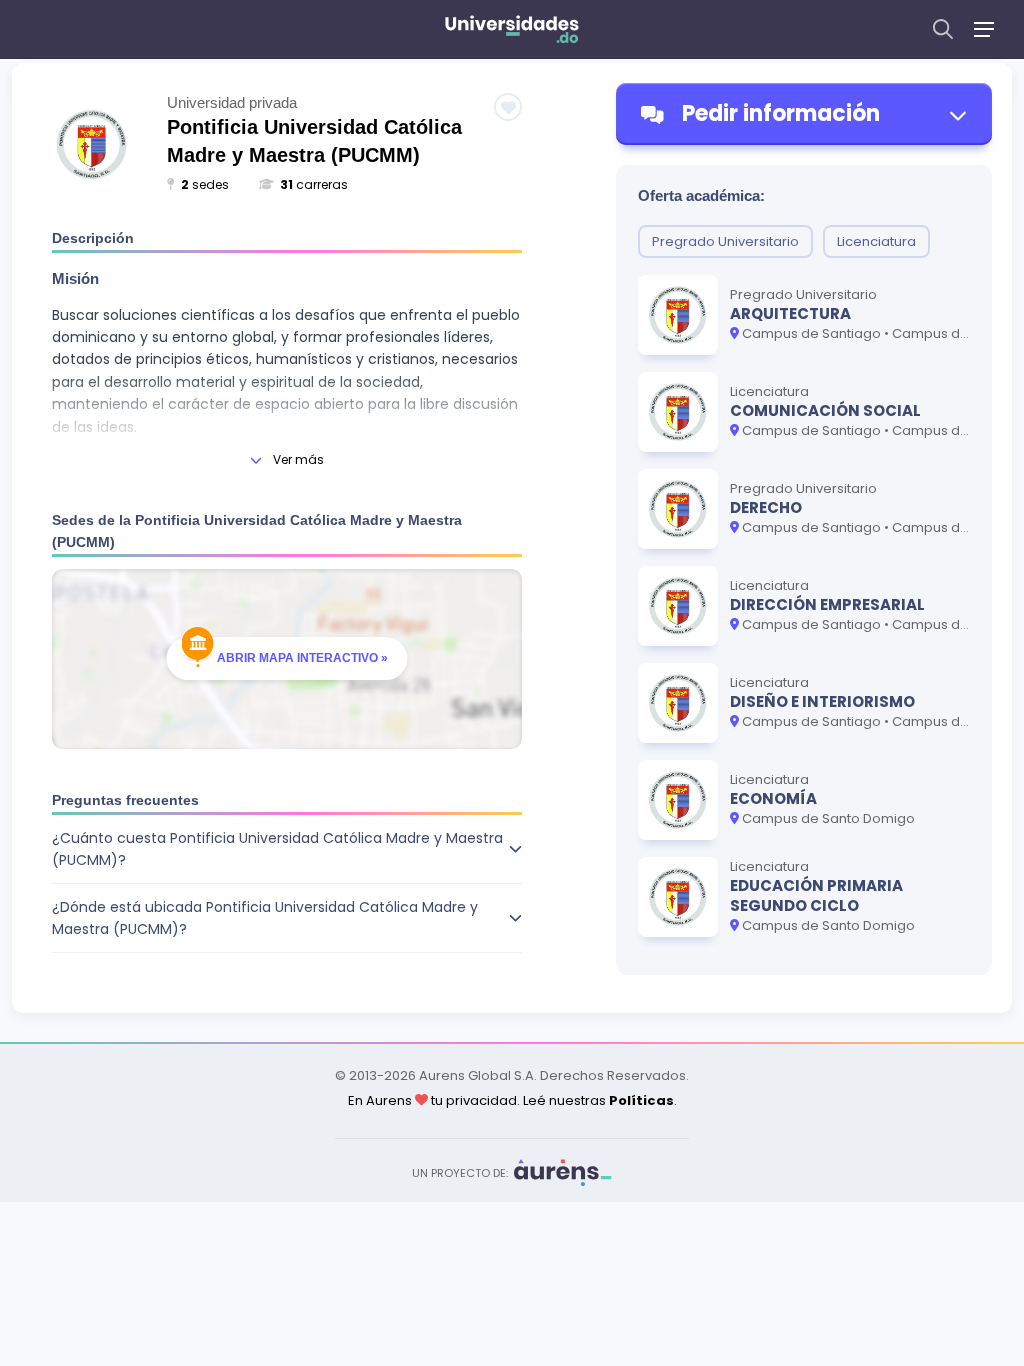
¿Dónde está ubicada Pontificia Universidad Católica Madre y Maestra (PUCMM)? (265, 918)
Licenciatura (876, 241)
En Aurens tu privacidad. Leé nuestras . (512, 1100)
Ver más (298, 459)
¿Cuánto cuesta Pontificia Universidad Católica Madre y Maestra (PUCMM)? (277, 849)
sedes (205, 184)
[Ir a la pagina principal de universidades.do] (512, 29)
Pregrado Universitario (725, 241)
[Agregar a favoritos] (508, 107)
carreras (314, 184)
